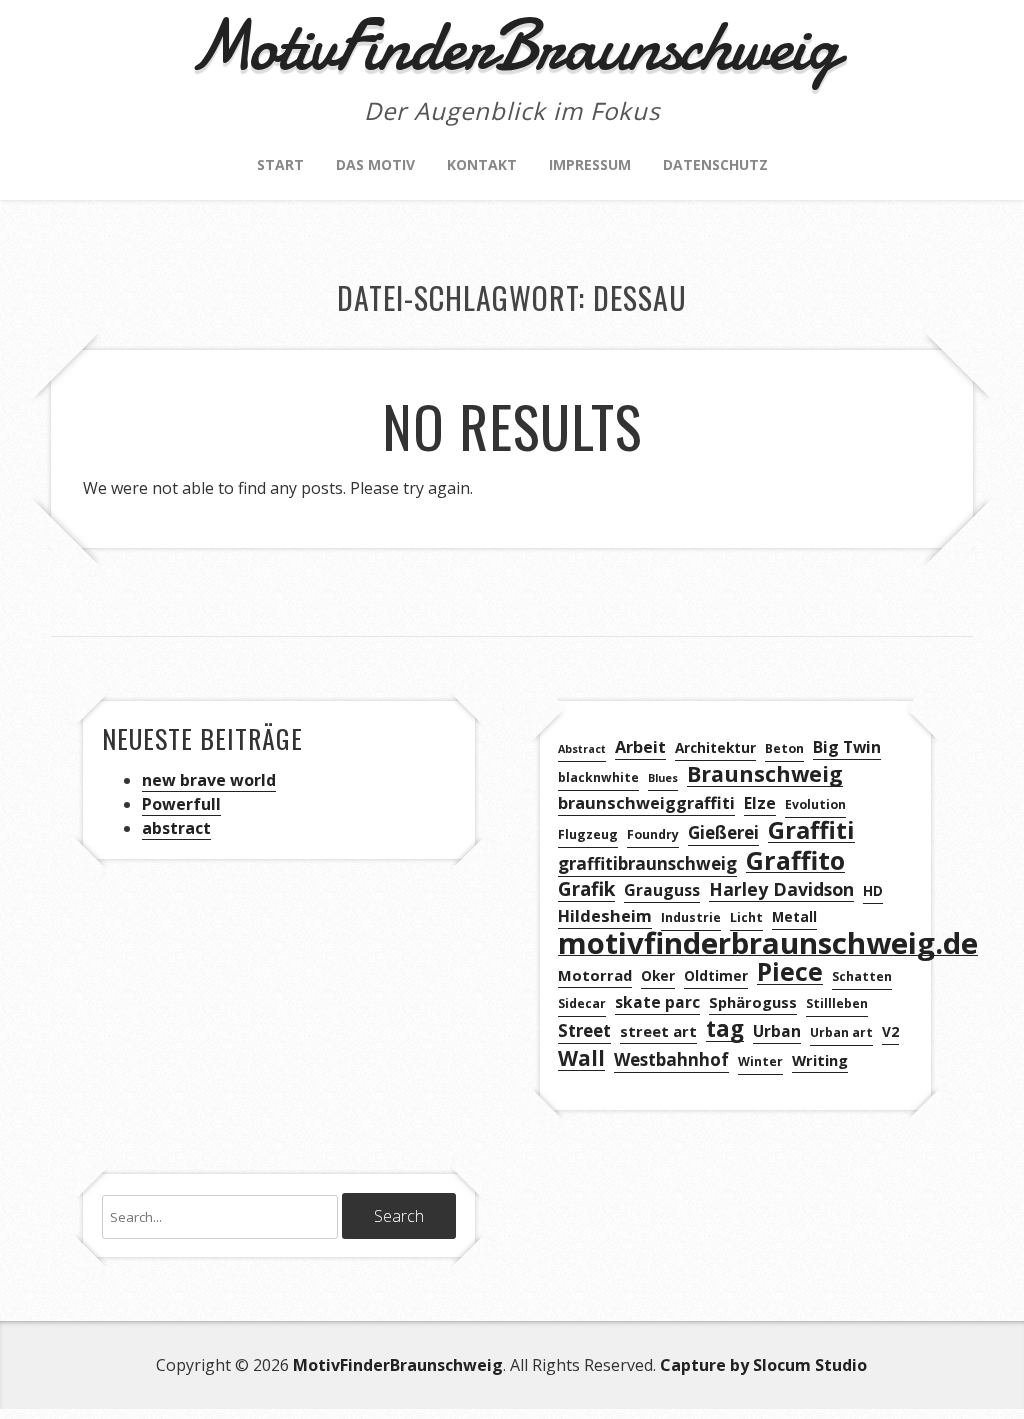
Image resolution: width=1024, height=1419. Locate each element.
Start (280, 164)
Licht (746, 917)
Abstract (582, 749)
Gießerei (723, 832)
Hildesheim (605, 916)
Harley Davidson (781, 889)
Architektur (715, 747)
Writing (820, 1060)
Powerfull (181, 804)
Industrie (691, 917)
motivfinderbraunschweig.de (768, 943)
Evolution (815, 804)
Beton (784, 748)
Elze (760, 803)
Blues (663, 778)
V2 (890, 1031)
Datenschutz (715, 164)
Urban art (841, 1032)
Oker (658, 975)
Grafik (586, 889)
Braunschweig (765, 774)
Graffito (795, 860)
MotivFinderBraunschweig (398, 1365)
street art (658, 1031)
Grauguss (662, 890)
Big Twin (847, 747)
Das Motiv (375, 164)
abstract (176, 828)
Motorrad (595, 975)
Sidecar (582, 1003)
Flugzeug (588, 834)
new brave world (209, 780)
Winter (760, 1061)
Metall (794, 916)
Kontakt (482, 164)
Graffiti (811, 830)
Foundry (653, 834)
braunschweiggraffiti (646, 803)
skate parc (657, 1002)
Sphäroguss (753, 1002)
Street (584, 1030)
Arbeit (640, 747)
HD (873, 890)
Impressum (590, 164)
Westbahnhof (671, 1059)
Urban (777, 1031)
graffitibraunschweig (647, 863)
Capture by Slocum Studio (763, 1365)
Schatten (862, 976)
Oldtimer (716, 975)
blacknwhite (598, 777)
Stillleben (837, 1003)
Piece (790, 972)
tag (725, 1029)
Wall (581, 1058)
